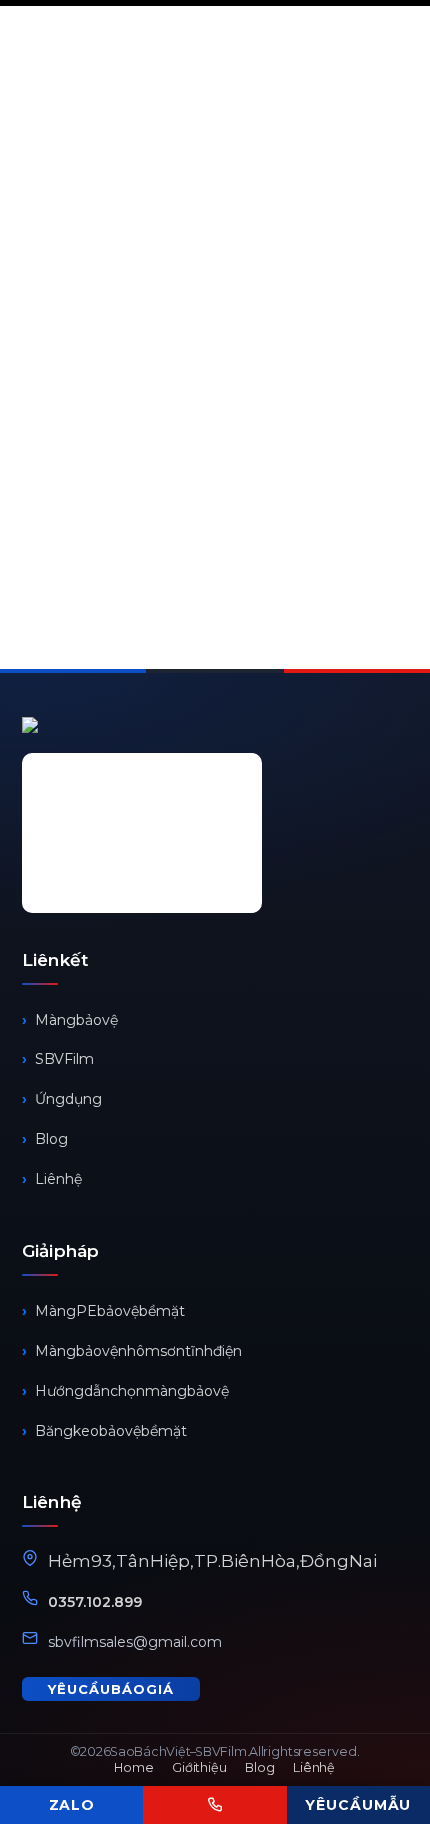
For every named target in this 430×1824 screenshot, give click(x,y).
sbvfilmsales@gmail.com (135, 1642)
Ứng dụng (68, 1099)
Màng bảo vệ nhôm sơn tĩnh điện (138, 1351)
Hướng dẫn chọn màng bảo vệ (132, 1391)
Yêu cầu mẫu (358, 1805)
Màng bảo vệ (76, 1020)
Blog (51, 1139)
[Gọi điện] (214, 1805)
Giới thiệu (199, 1767)
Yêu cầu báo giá (111, 1689)
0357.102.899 (95, 1602)
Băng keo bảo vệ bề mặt (111, 1431)
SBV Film (64, 1059)
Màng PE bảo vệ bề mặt (110, 1311)
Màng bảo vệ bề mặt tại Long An (192, 372)
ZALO (72, 1805)
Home (134, 1767)
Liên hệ (58, 1179)
